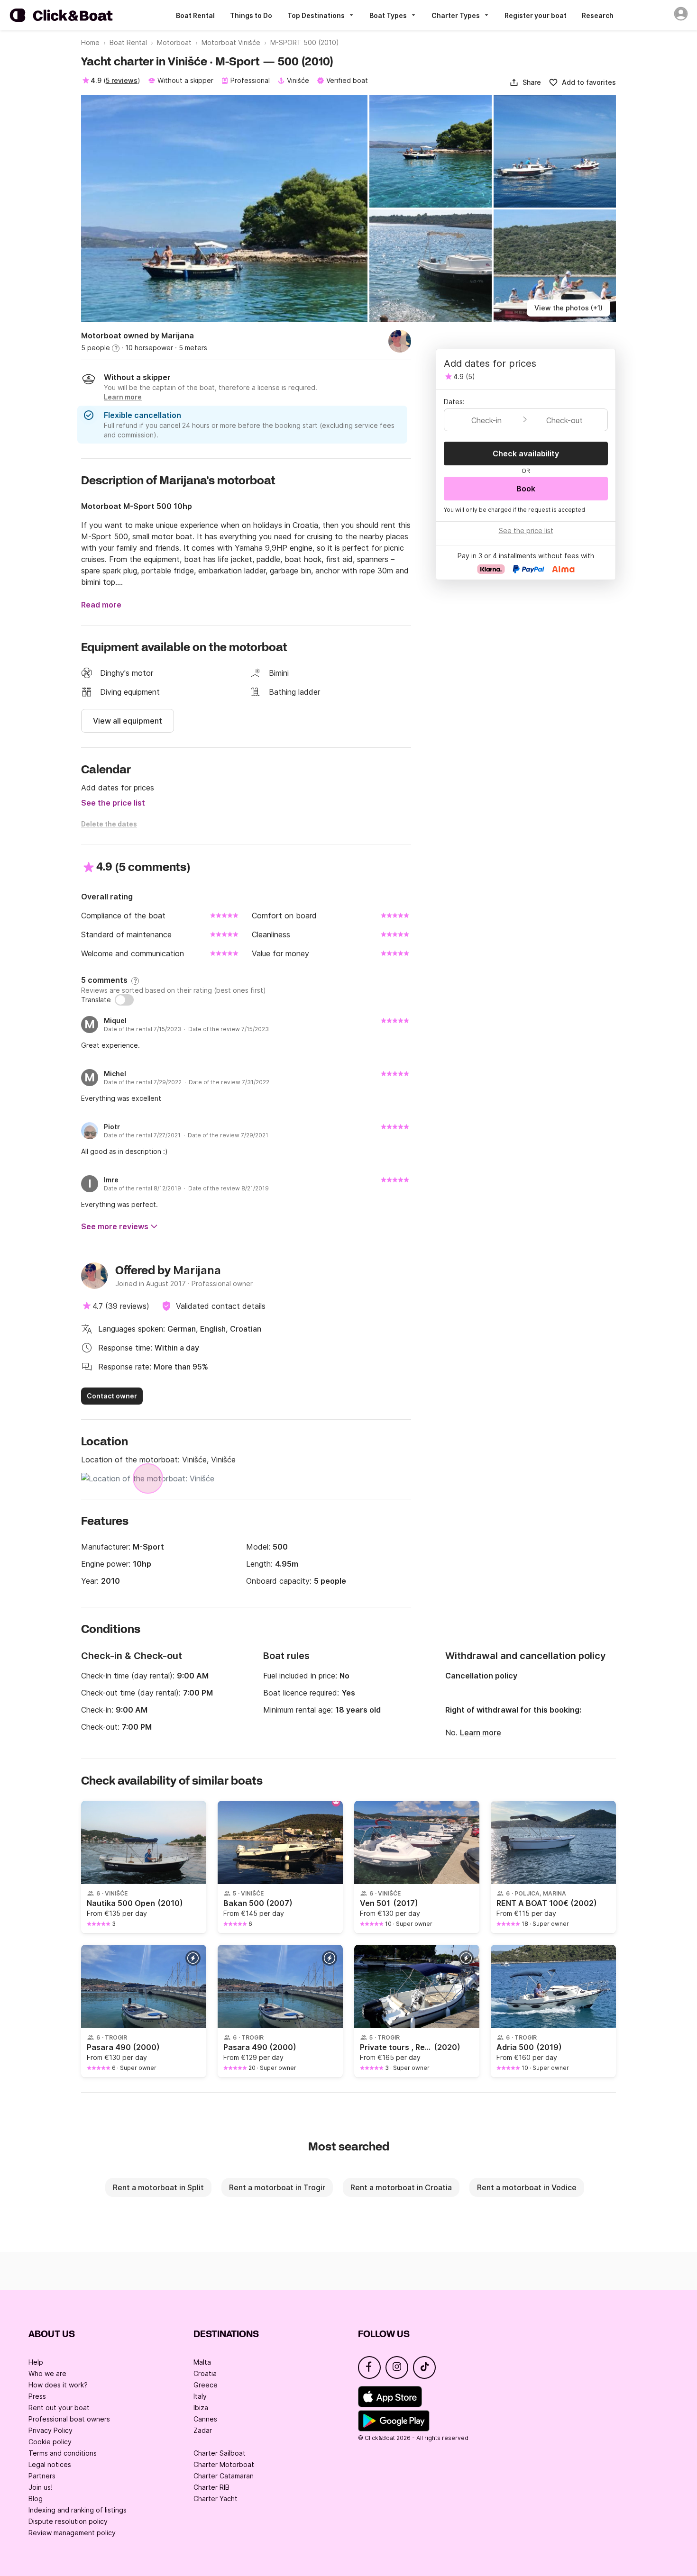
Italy (200, 2396)
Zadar (203, 2430)
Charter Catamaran (224, 2476)
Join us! (41, 2487)
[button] (525, 82)
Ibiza (201, 2408)
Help (36, 2362)
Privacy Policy (50, 2430)
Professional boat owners (69, 2419)
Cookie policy (50, 2442)
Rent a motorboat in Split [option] (158, 2187)
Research (598, 15)
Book (526, 489)
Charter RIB (211, 2487)
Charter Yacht (216, 2499)
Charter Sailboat (220, 2453)
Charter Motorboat (224, 2464)
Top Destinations (316, 15)
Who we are (47, 2373)
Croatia (205, 2373)
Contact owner (112, 1396)
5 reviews (122, 80)
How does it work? (58, 2385)
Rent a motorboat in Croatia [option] (401, 2187)
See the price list (113, 803)
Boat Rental (195, 15)
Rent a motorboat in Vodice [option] (527, 2187)
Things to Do (251, 15)
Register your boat (536, 15)
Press (37, 2396)
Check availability (526, 454)
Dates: (454, 402)
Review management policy (72, 2533)
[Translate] (124, 1000)
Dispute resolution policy (68, 2521)
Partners (42, 2476)
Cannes (205, 2419)
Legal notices (50, 2464)
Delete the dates (109, 824)
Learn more (481, 1732)
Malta (202, 2362)
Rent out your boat (59, 2408)
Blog (36, 2499)
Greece (206, 2385)
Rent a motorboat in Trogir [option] (277, 2187)
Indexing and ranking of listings (78, 2510)
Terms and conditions (63, 2453)
